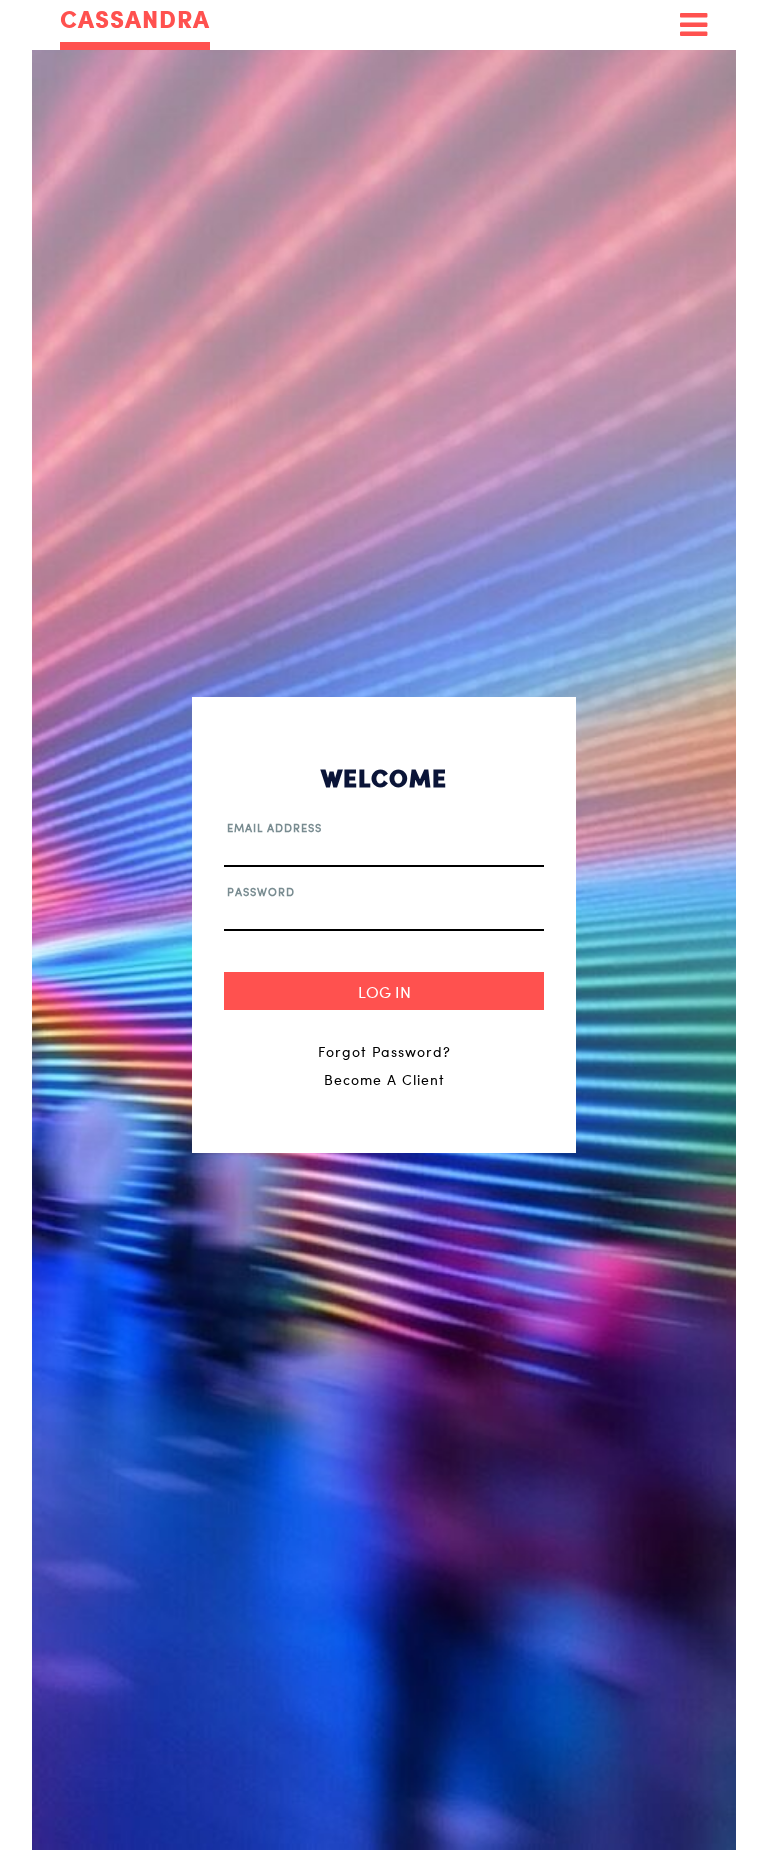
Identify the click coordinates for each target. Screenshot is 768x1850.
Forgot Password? (384, 1051)
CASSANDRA (135, 20)
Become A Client (384, 1079)
